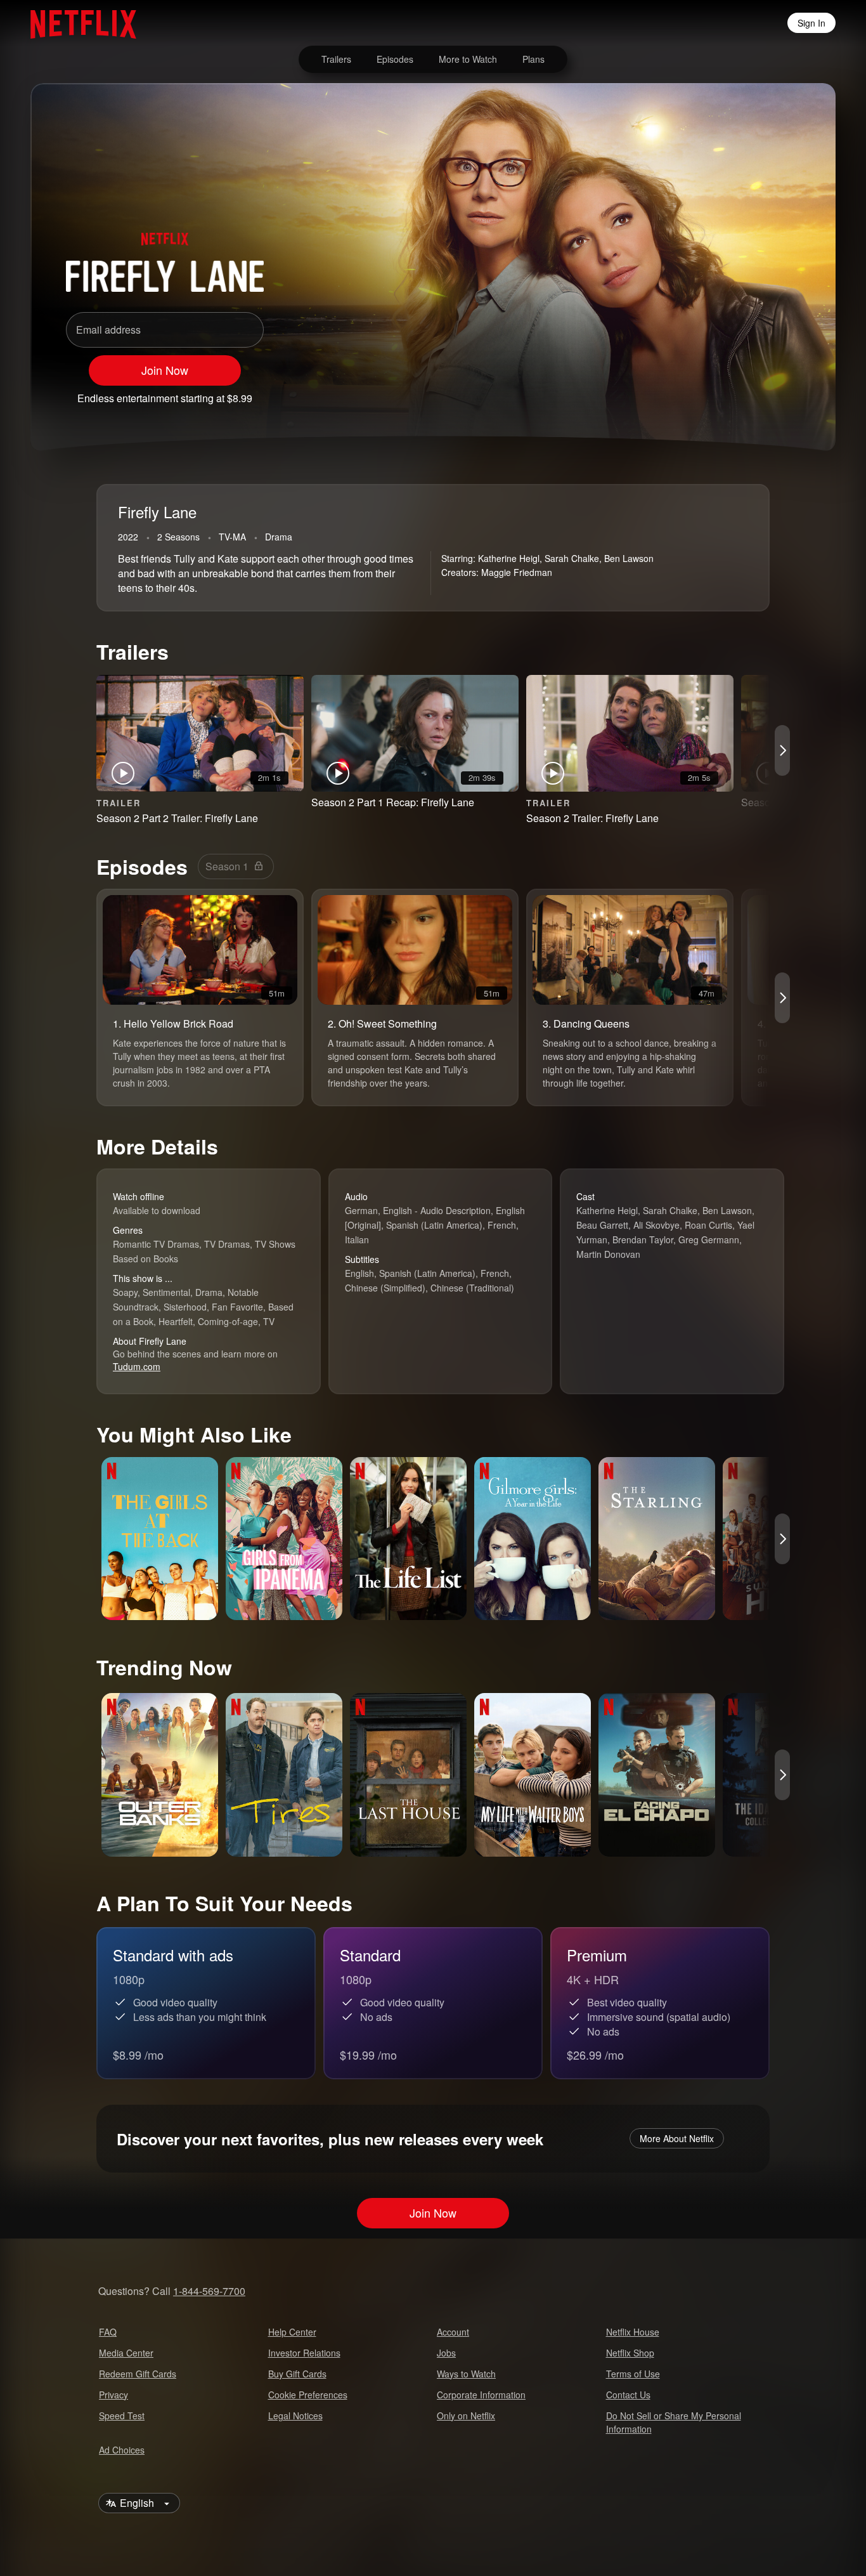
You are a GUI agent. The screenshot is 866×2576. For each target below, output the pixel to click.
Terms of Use (633, 2374)
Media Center (126, 2353)
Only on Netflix (466, 2416)
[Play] (688, 393)
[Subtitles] (787, 393)
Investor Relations (304, 2353)
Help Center (292, 2332)
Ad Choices (122, 2450)
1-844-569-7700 (209, 2291)
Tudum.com (137, 1366)
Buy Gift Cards (297, 2374)
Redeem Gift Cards (138, 2374)
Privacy (113, 2395)
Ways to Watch (466, 2374)
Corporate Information (481, 2395)
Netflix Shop (630, 2353)
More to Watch (468, 59)
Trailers (336, 59)
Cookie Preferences (308, 2395)
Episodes (395, 59)
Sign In (811, 23)
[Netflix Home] (77, 23)
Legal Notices (295, 2416)
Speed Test (122, 2416)
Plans (533, 59)
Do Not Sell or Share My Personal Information (674, 2422)
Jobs (446, 2353)
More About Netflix (677, 2138)
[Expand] (754, 393)
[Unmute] (721, 393)
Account (453, 2332)
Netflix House (633, 2332)
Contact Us (628, 2395)
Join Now (165, 370)
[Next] (782, 750)
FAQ (108, 2332)
